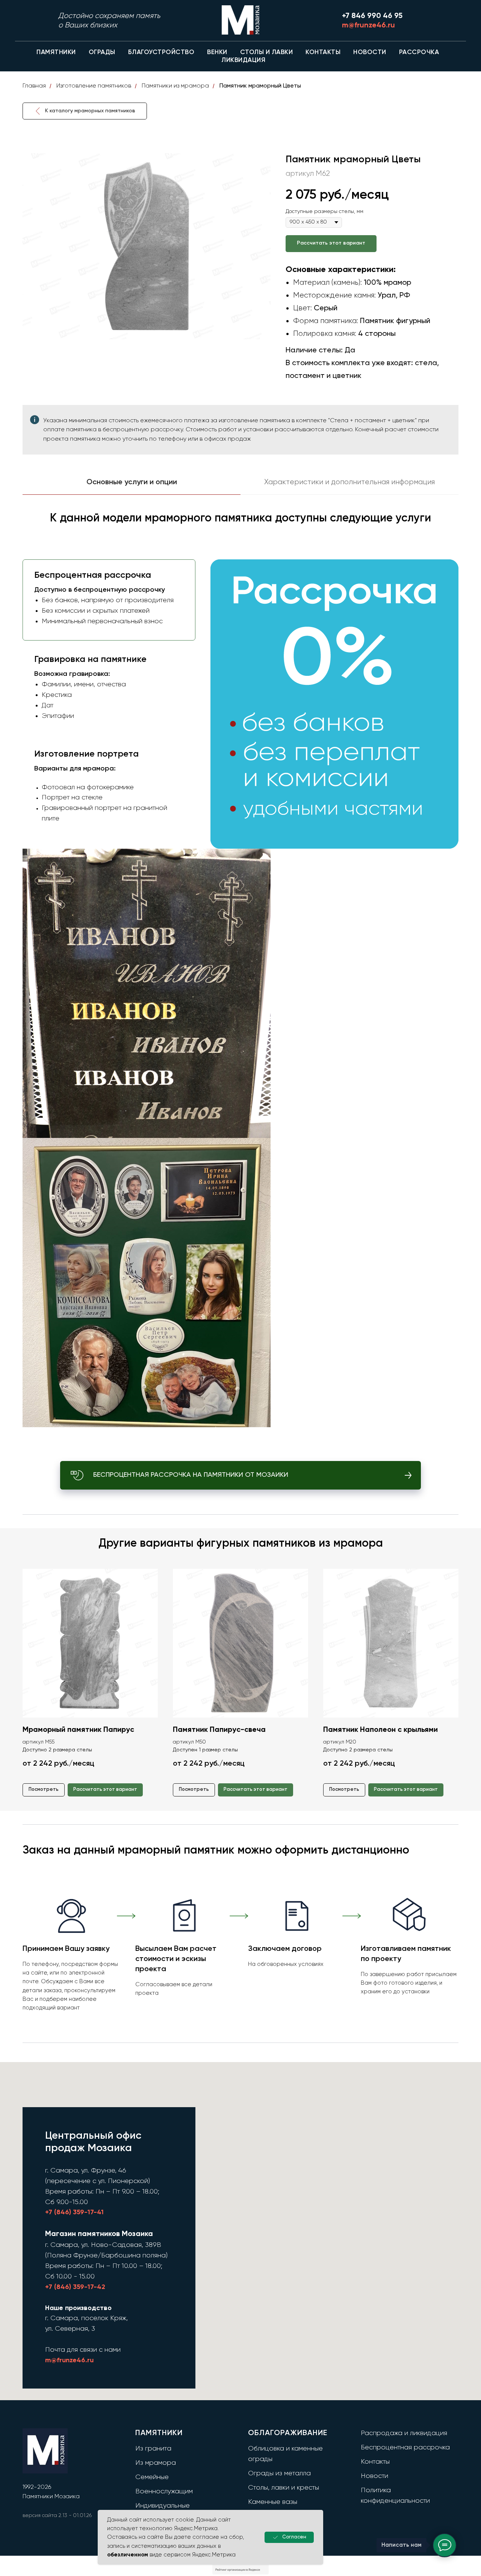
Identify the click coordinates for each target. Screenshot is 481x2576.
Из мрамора (156, 2463)
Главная (34, 86)
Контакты (375, 2462)
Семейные (152, 2477)
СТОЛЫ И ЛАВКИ (267, 52)
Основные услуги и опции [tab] (132, 482)
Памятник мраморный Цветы (260, 86)
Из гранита (153, 2449)
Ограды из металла (279, 2473)
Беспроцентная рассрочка (405, 2448)
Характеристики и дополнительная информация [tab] (349, 482)
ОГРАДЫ (102, 52)
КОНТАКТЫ (323, 52)
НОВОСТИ (370, 52)
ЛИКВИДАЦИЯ (243, 60)
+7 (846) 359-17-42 (75, 2287)
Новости (374, 2476)
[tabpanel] (240, 975)
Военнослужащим (164, 2491)
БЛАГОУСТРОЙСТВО (161, 52)
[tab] (107, 600)
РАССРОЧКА (419, 52)
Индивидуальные (163, 2506)
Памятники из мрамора (175, 86)
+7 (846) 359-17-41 (74, 2212)
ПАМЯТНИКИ (56, 52)
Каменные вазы (273, 2502)
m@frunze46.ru (69, 2360)
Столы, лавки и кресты (284, 2488)
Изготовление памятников (94, 86)
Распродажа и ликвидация (404, 2433)
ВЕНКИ (217, 52)
